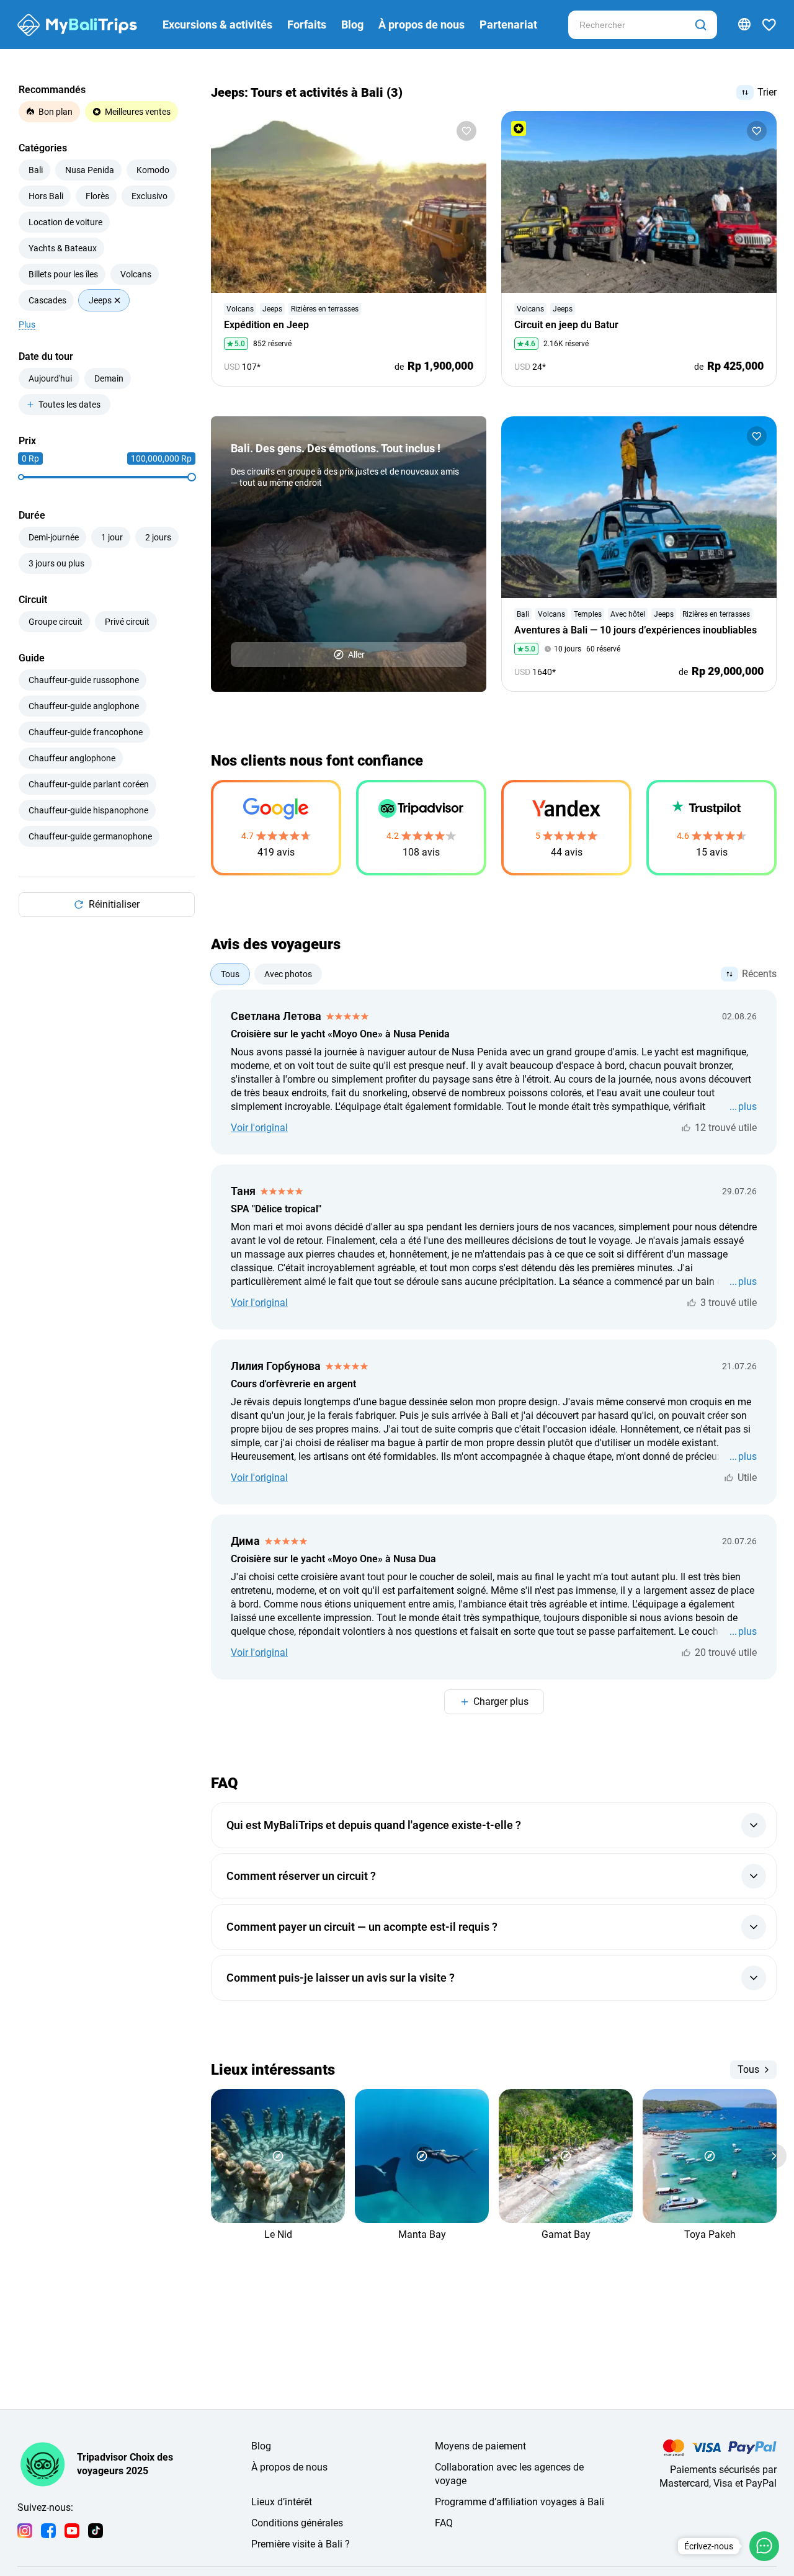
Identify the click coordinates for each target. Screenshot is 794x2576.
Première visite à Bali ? (301, 2544)
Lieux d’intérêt (282, 2502)
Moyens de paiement (480, 2446)
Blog (352, 25)
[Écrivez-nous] (764, 2546)
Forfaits (307, 25)
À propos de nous (422, 25)
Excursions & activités (217, 25)
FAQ (444, 2523)
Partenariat (508, 25)
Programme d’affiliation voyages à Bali (520, 2502)
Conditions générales (297, 2523)
